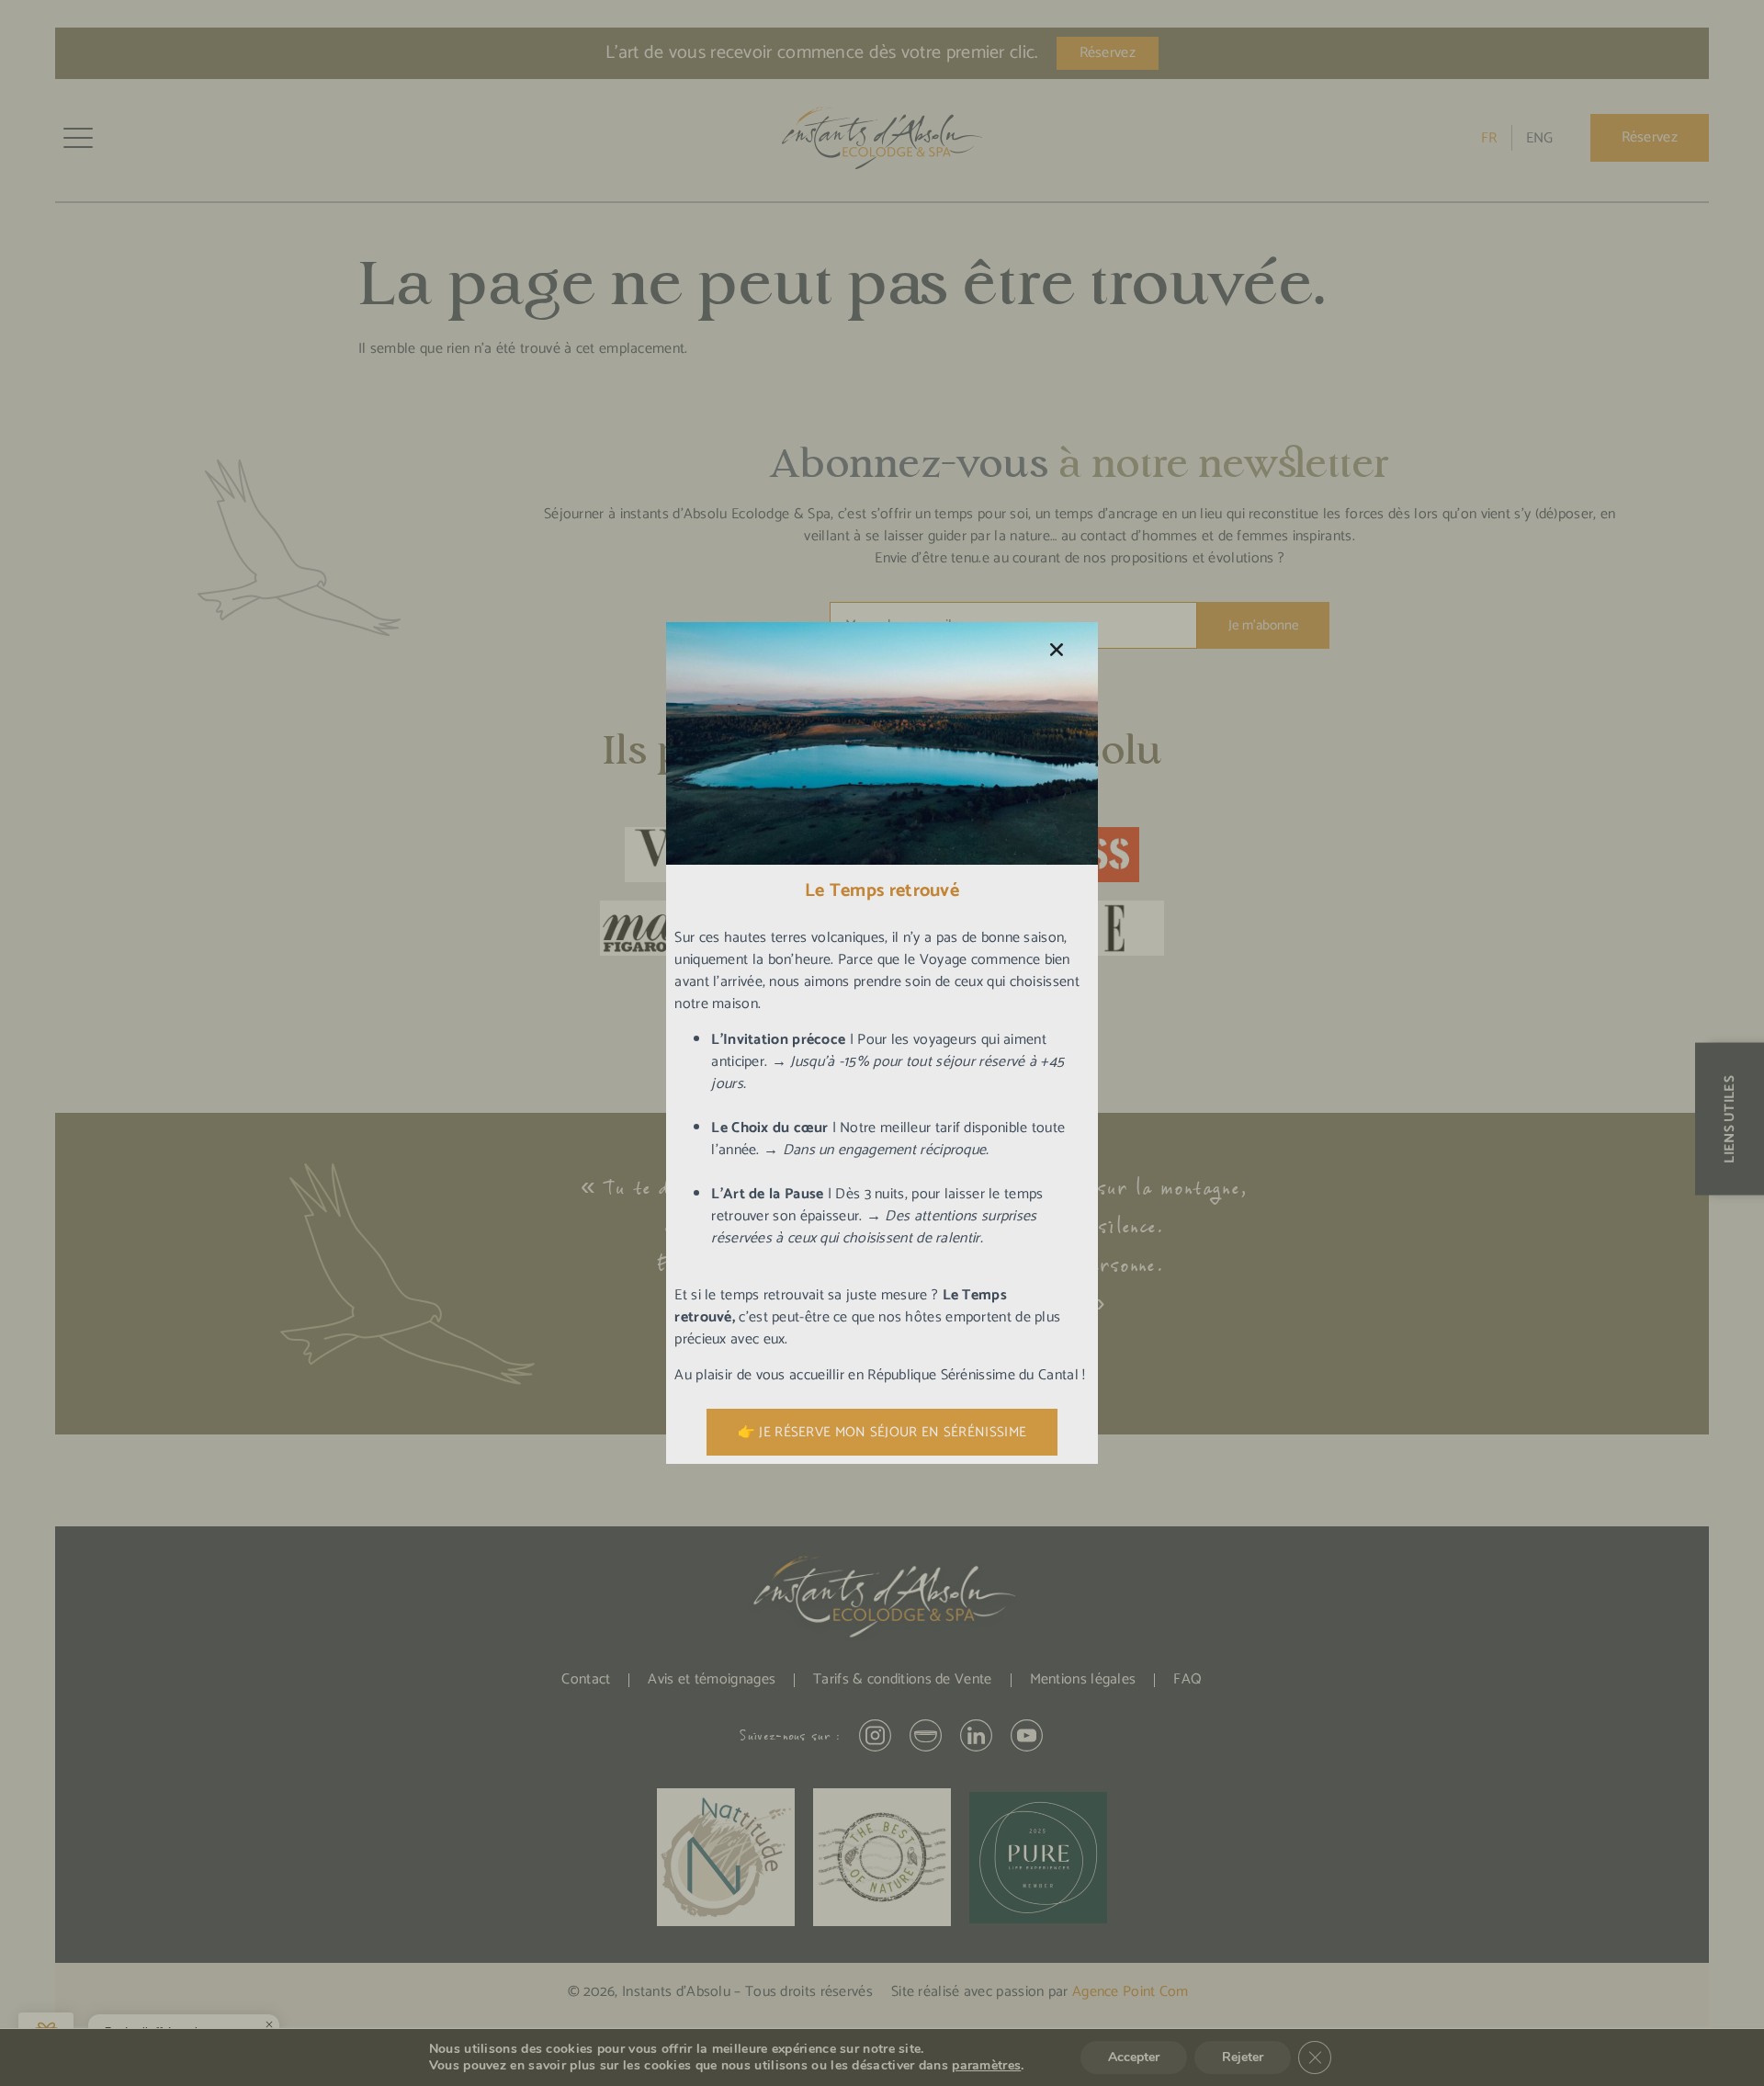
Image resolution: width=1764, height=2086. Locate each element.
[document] (882, 1043)
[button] (1057, 650)
